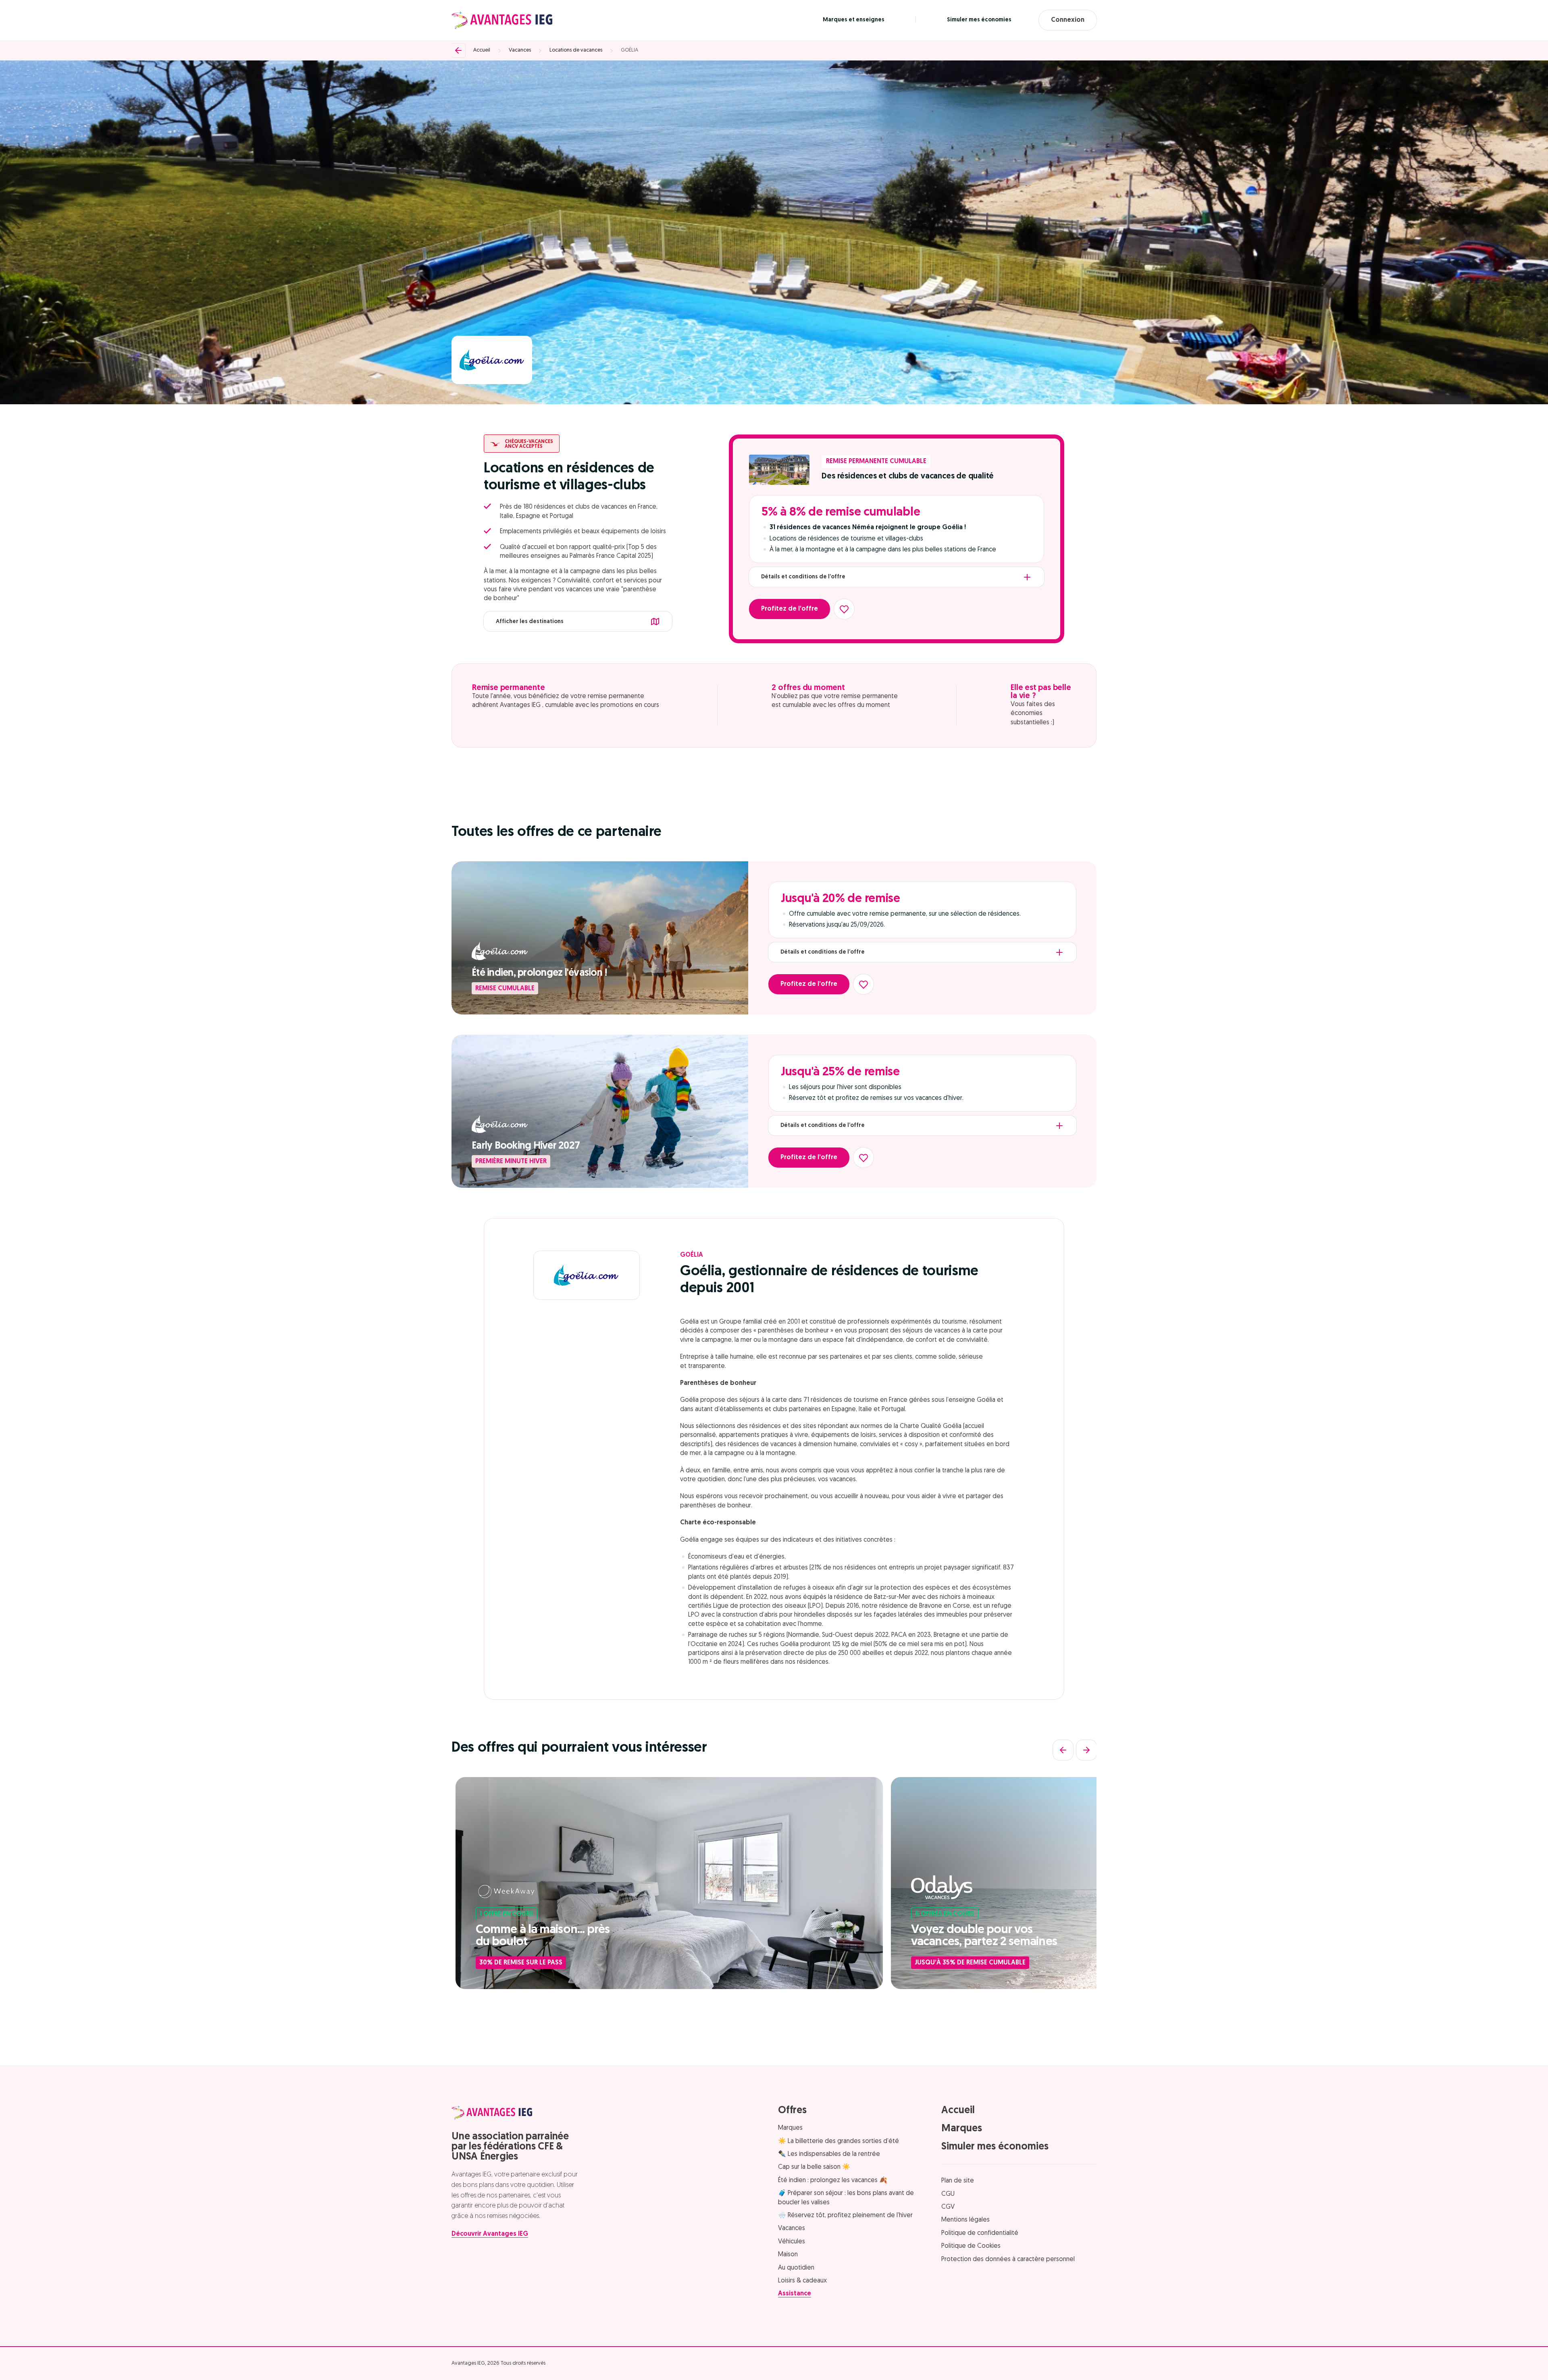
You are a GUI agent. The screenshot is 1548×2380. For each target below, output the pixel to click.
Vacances (520, 50)
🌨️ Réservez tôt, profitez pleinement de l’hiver (845, 2216)
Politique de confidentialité (980, 2233)
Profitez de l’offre (790, 609)
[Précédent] (1063, 1750)
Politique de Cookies (971, 2246)
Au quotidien (796, 2268)
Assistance (795, 2294)
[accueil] (502, 20)
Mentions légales (965, 2220)
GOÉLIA (629, 50)
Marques (790, 2128)
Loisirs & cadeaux (802, 2281)
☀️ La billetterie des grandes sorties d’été (838, 2141)
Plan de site (958, 2181)
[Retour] (458, 50)
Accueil (482, 50)
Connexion (1068, 20)
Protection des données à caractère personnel (1008, 2259)
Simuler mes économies (979, 20)
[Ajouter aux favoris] (844, 609)
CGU (948, 2194)
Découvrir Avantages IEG (490, 2234)
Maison (788, 2255)
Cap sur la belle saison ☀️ (814, 2167)
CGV (948, 2207)
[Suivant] (1086, 1750)
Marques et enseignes (854, 20)
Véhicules (792, 2242)
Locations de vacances (576, 50)
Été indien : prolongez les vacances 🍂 (833, 2180)
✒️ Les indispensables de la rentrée (829, 2154)
